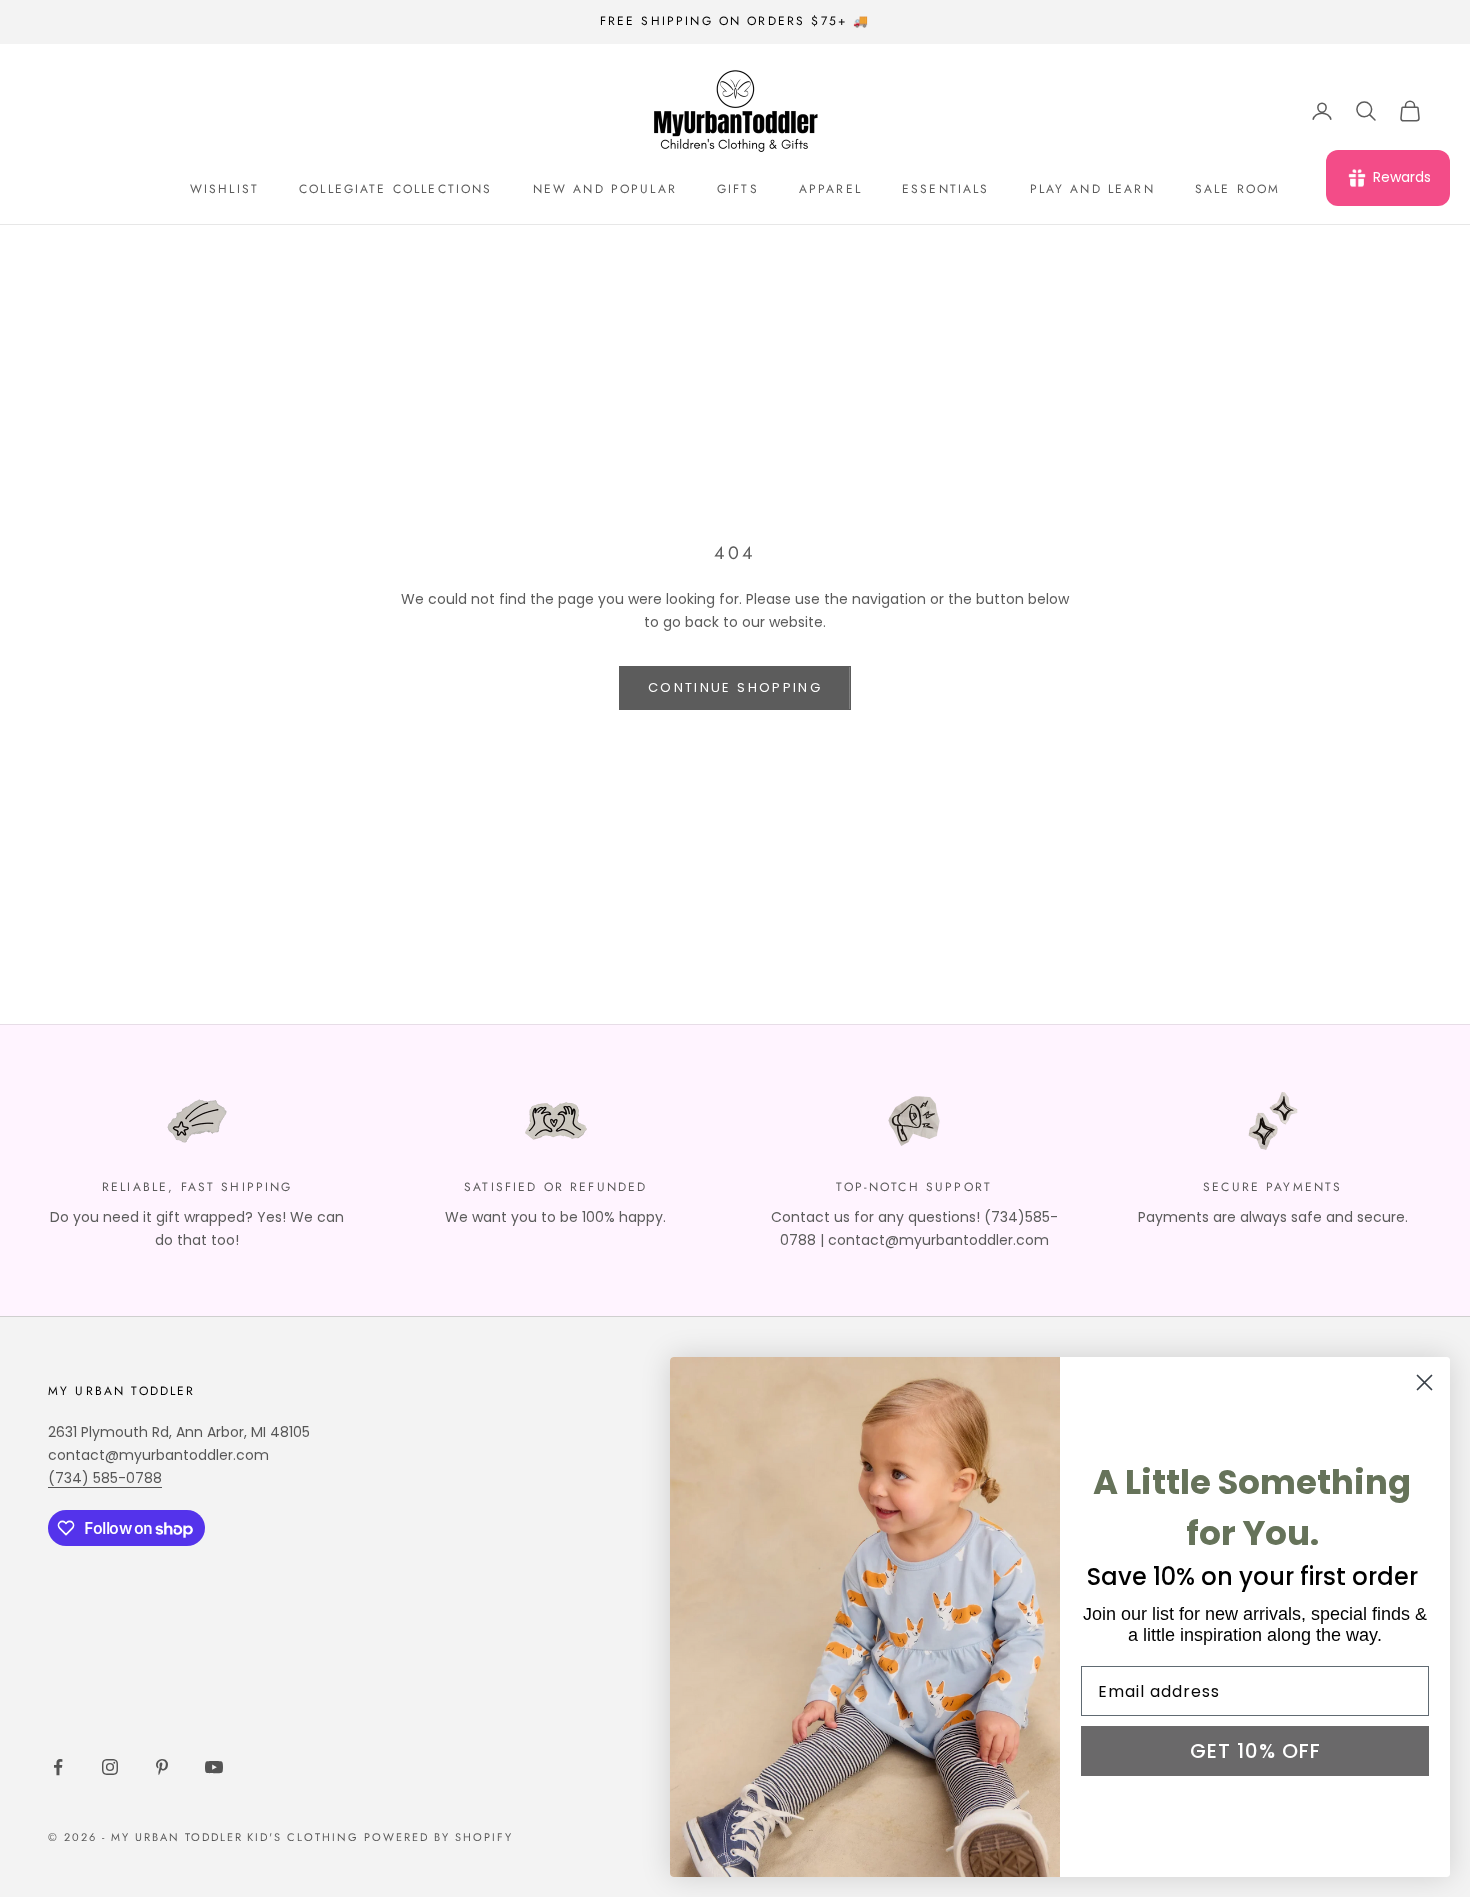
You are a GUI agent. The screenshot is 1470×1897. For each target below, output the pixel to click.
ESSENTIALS (946, 189)
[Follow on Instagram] (110, 1767)
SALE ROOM (1237, 189)
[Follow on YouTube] (214, 1767)
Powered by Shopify (438, 1837)
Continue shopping (735, 687)
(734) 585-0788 (105, 1478)
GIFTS (738, 189)
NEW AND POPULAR (605, 189)
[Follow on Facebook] (58, 1767)
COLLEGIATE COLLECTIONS (396, 189)
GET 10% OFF (1255, 1751)
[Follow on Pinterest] (162, 1767)
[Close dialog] (1424, 1382)
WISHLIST (224, 189)
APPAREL (830, 189)
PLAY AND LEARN (1092, 189)
